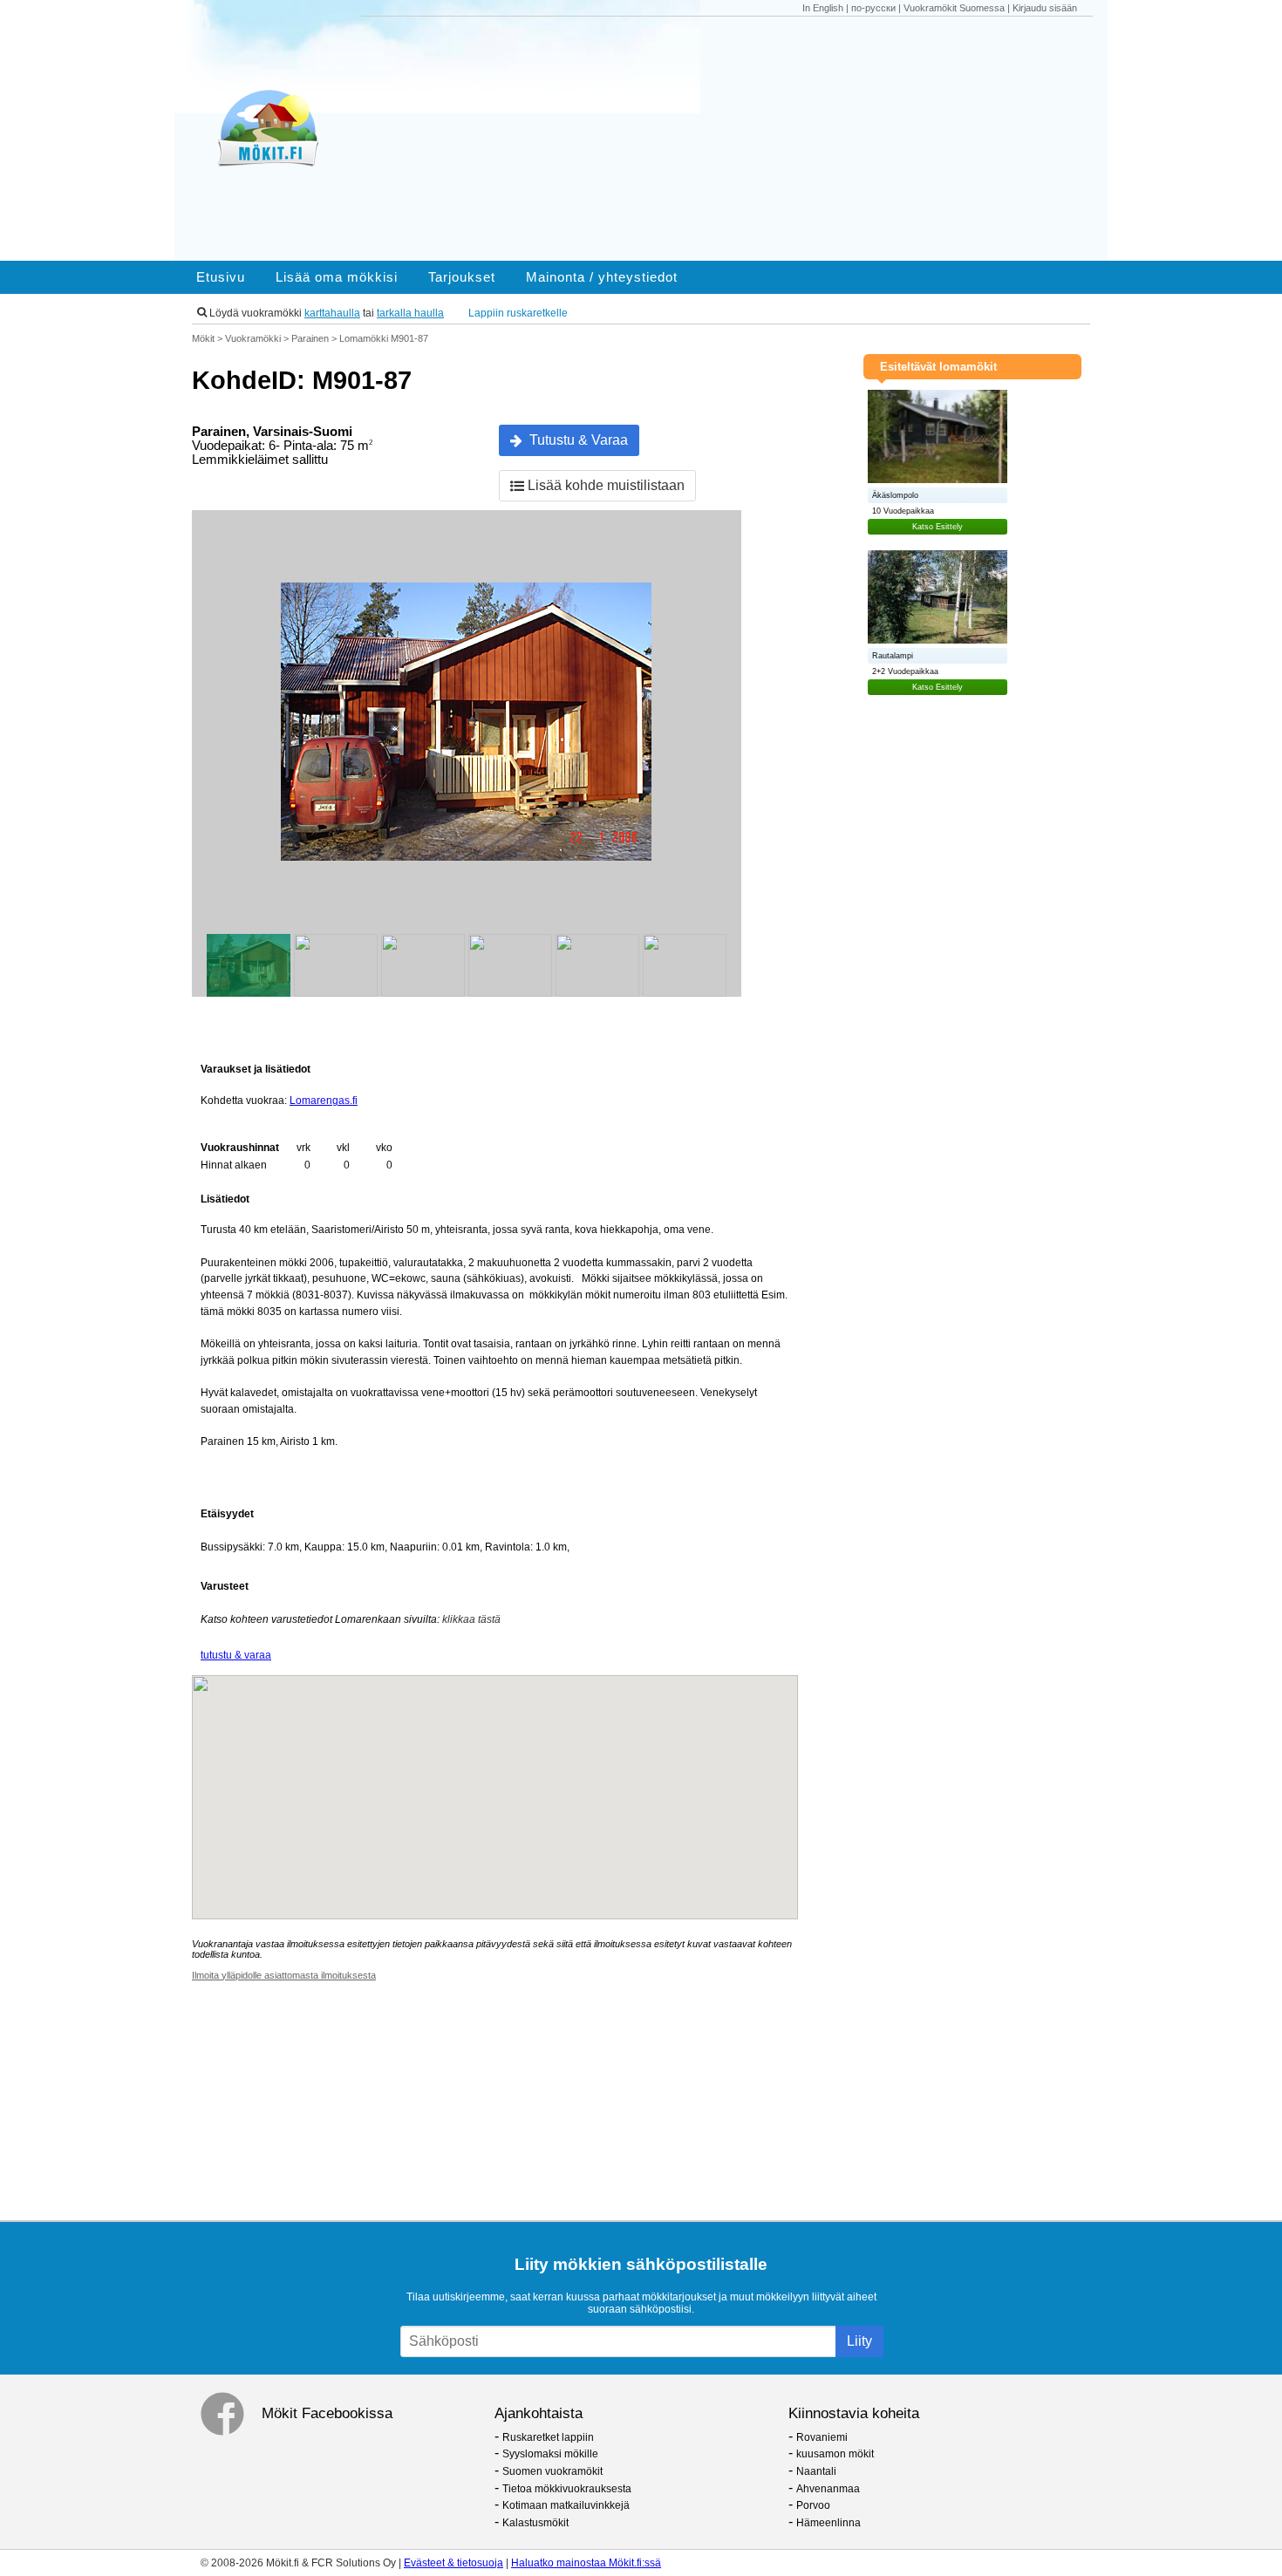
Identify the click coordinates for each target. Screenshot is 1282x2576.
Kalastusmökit (535, 2523)
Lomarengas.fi (324, 1101)
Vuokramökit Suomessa (954, 8)
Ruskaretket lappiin (548, 2437)
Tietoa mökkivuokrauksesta (567, 2489)
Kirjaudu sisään (1045, 8)
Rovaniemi (822, 2437)
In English (823, 8)
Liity (859, 2341)
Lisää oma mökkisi (337, 277)
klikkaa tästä (471, 1619)
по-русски (873, 8)
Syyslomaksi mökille (550, 2454)
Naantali (816, 2471)
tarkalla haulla (410, 313)
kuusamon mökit (835, 2454)
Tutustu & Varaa (575, 440)
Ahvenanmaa (828, 2489)
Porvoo (813, 2505)
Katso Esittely (938, 527)
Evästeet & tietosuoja (453, 2563)
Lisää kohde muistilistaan (604, 485)
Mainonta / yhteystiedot (602, 277)
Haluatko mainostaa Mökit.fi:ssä (586, 2563)
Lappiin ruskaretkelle (518, 313)
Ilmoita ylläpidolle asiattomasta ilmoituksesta (284, 1975)
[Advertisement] (735, 139)
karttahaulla (332, 313)
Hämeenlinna (829, 2523)
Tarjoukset (462, 277)
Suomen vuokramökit (552, 2471)
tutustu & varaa (236, 1655)
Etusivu (221, 277)
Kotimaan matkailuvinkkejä (566, 2505)
